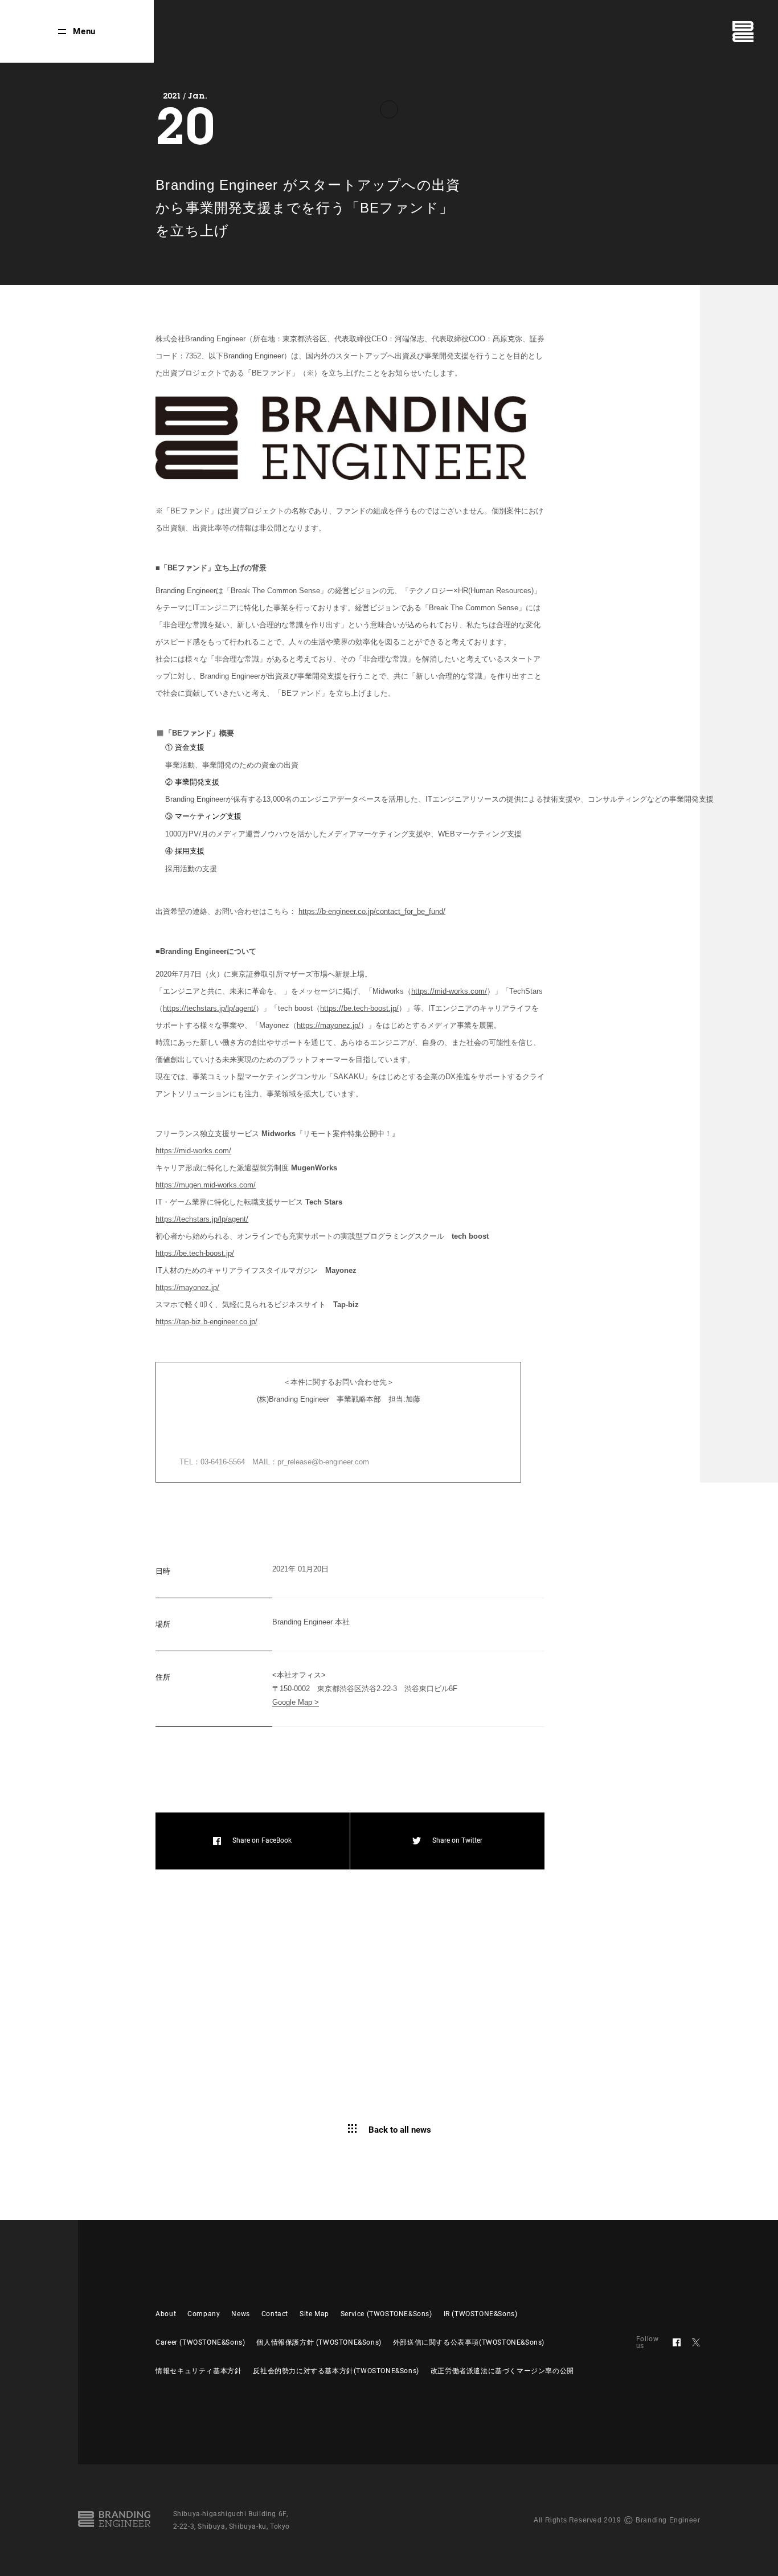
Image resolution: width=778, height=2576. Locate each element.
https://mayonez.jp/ (329, 1025)
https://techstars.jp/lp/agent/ (209, 1008)
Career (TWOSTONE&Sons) (200, 2342)
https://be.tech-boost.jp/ (359, 1008)
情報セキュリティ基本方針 (198, 2371)
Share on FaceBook (262, 1840)
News (240, 2314)
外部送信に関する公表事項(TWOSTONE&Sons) (469, 2342)
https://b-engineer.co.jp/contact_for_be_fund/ (372, 911)
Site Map (314, 2314)
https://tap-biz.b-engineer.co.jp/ (206, 1322)
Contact (275, 2314)
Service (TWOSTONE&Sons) (386, 2314)
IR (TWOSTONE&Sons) (481, 2314)
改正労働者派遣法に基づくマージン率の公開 (502, 2371)
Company (204, 2314)
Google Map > (296, 1702)
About (166, 2314)
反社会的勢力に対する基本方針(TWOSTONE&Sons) (336, 2371)
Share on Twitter (457, 1840)
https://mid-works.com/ (449, 991)
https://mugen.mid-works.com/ (206, 1185)
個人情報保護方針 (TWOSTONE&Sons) (319, 2342)
